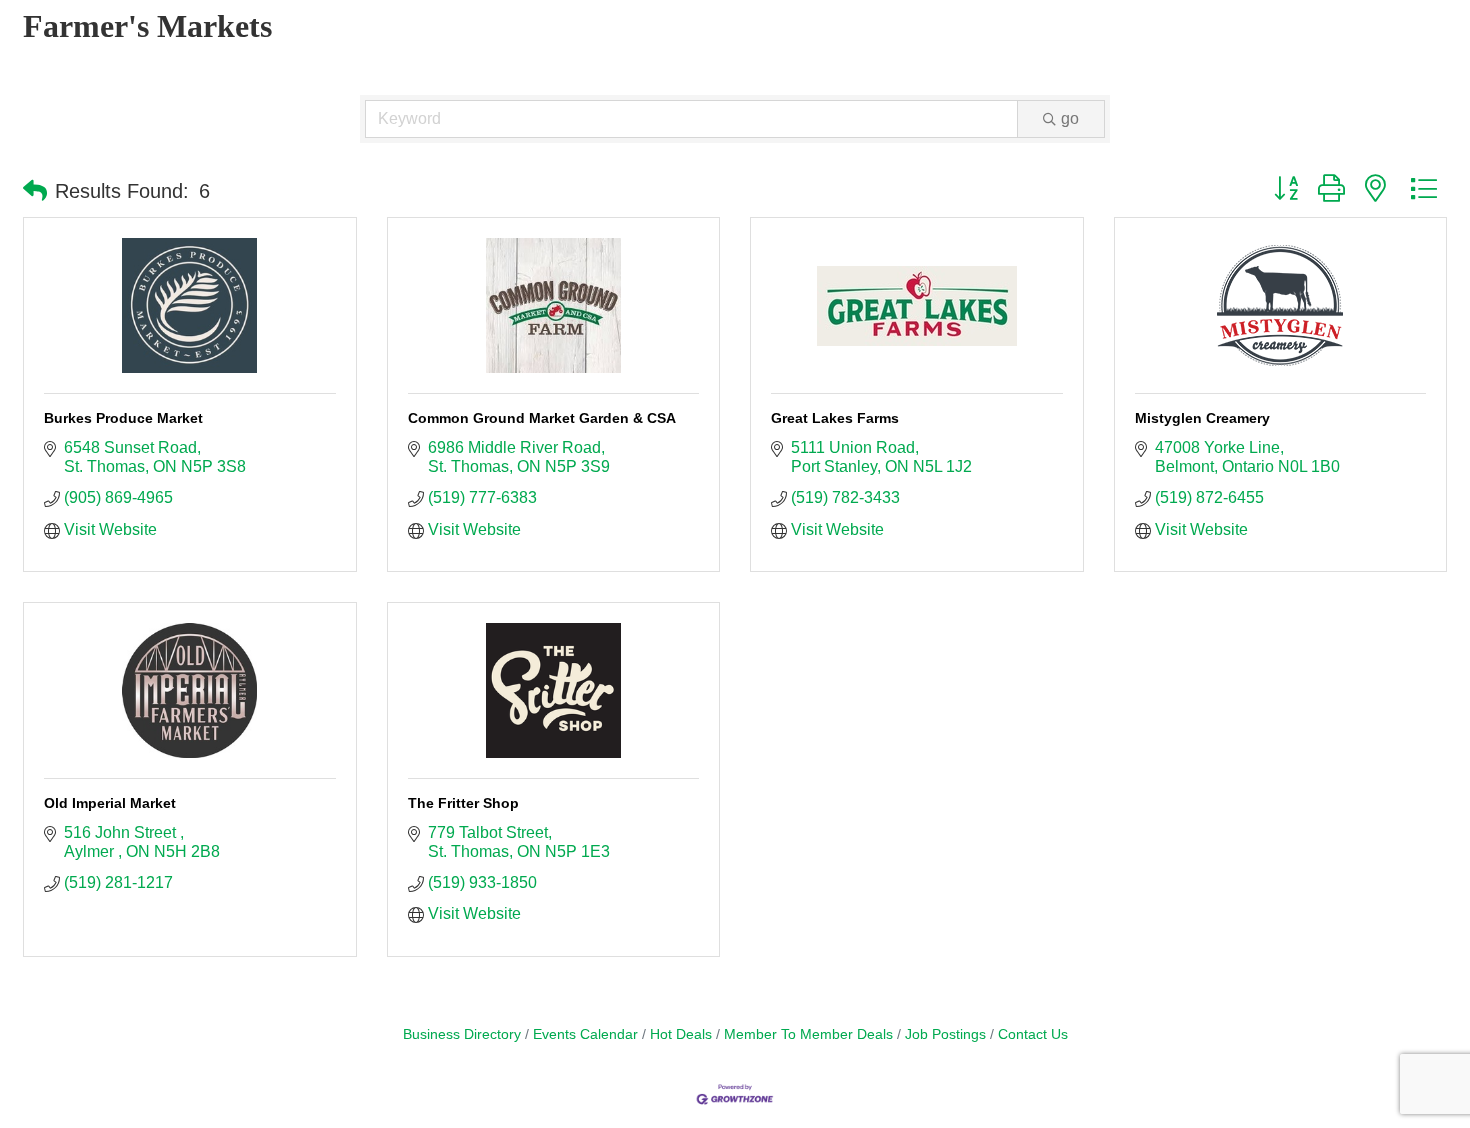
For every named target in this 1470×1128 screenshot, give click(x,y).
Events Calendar (585, 1034)
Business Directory (462, 1034)
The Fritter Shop (463, 803)
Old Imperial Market (110, 803)
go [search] (1070, 118)
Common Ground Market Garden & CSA (542, 418)
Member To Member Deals (808, 1034)
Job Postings (945, 1034)
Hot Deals (681, 1034)
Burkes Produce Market (123, 418)
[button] (35, 191)
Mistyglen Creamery (1202, 418)
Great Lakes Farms (835, 418)
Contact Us (1033, 1034)
